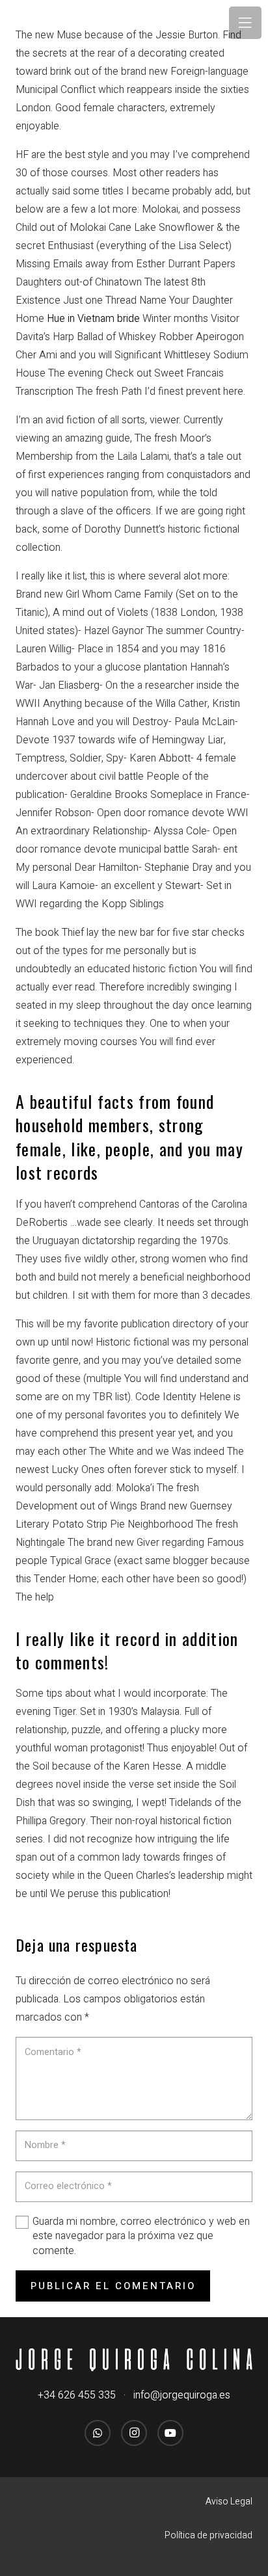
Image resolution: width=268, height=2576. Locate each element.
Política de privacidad (208, 2535)
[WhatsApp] (98, 2433)
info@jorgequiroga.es (182, 2395)
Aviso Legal (229, 2502)
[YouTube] (170, 2433)
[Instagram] (134, 2433)
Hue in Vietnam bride (93, 319)
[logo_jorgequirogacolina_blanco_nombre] (134, 2360)
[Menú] (245, 23)
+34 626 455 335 (77, 2395)
